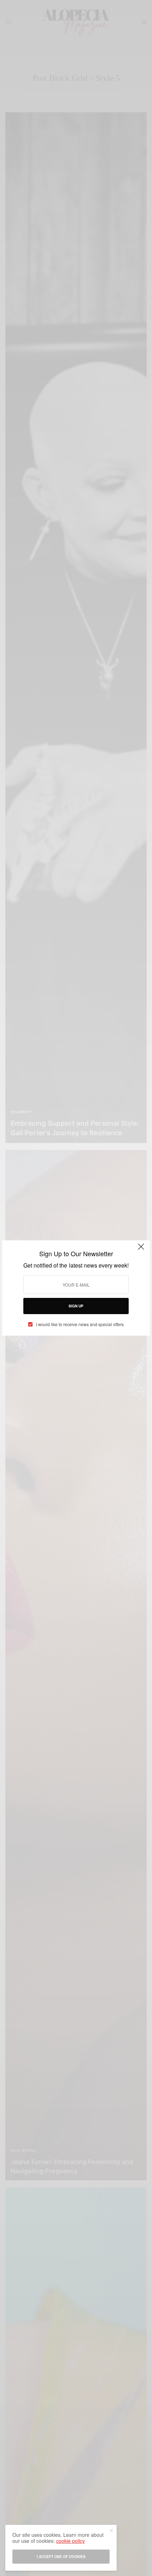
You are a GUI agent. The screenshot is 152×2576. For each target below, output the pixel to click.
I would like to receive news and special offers (80, 1324)
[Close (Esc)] (141, 1250)
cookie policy (71, 2541)
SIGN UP (76, 1306)
